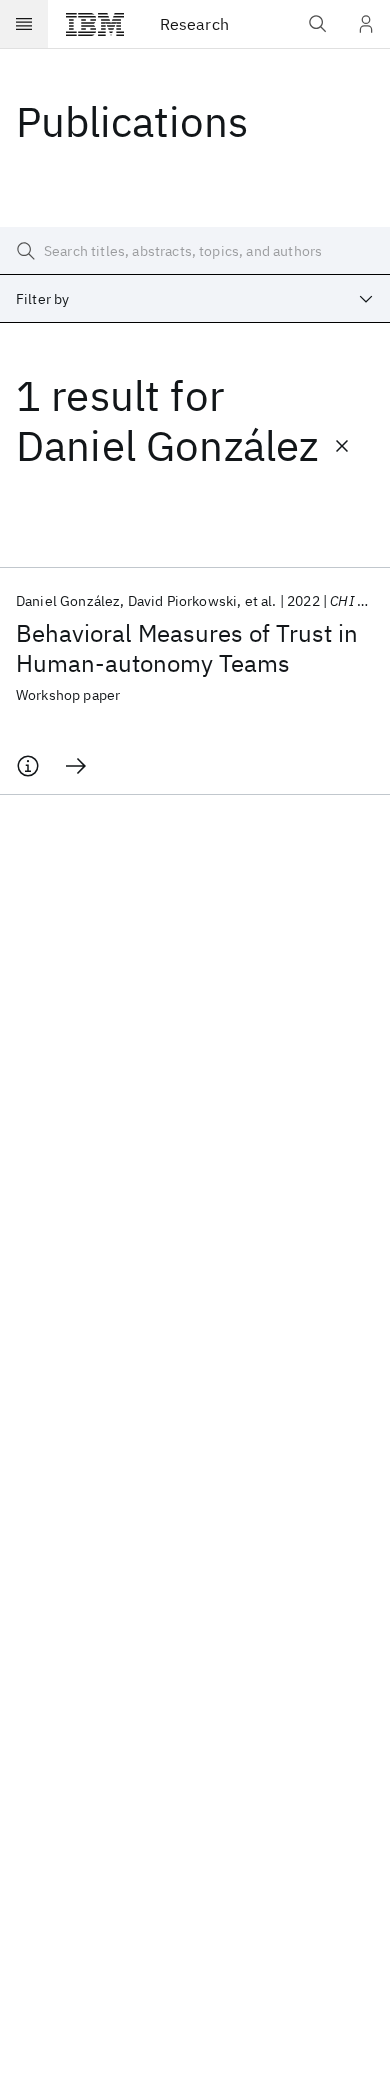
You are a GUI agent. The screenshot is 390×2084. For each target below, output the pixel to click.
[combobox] (195, 299)
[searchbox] (195, 251)
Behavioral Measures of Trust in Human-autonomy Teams (187, 648)
